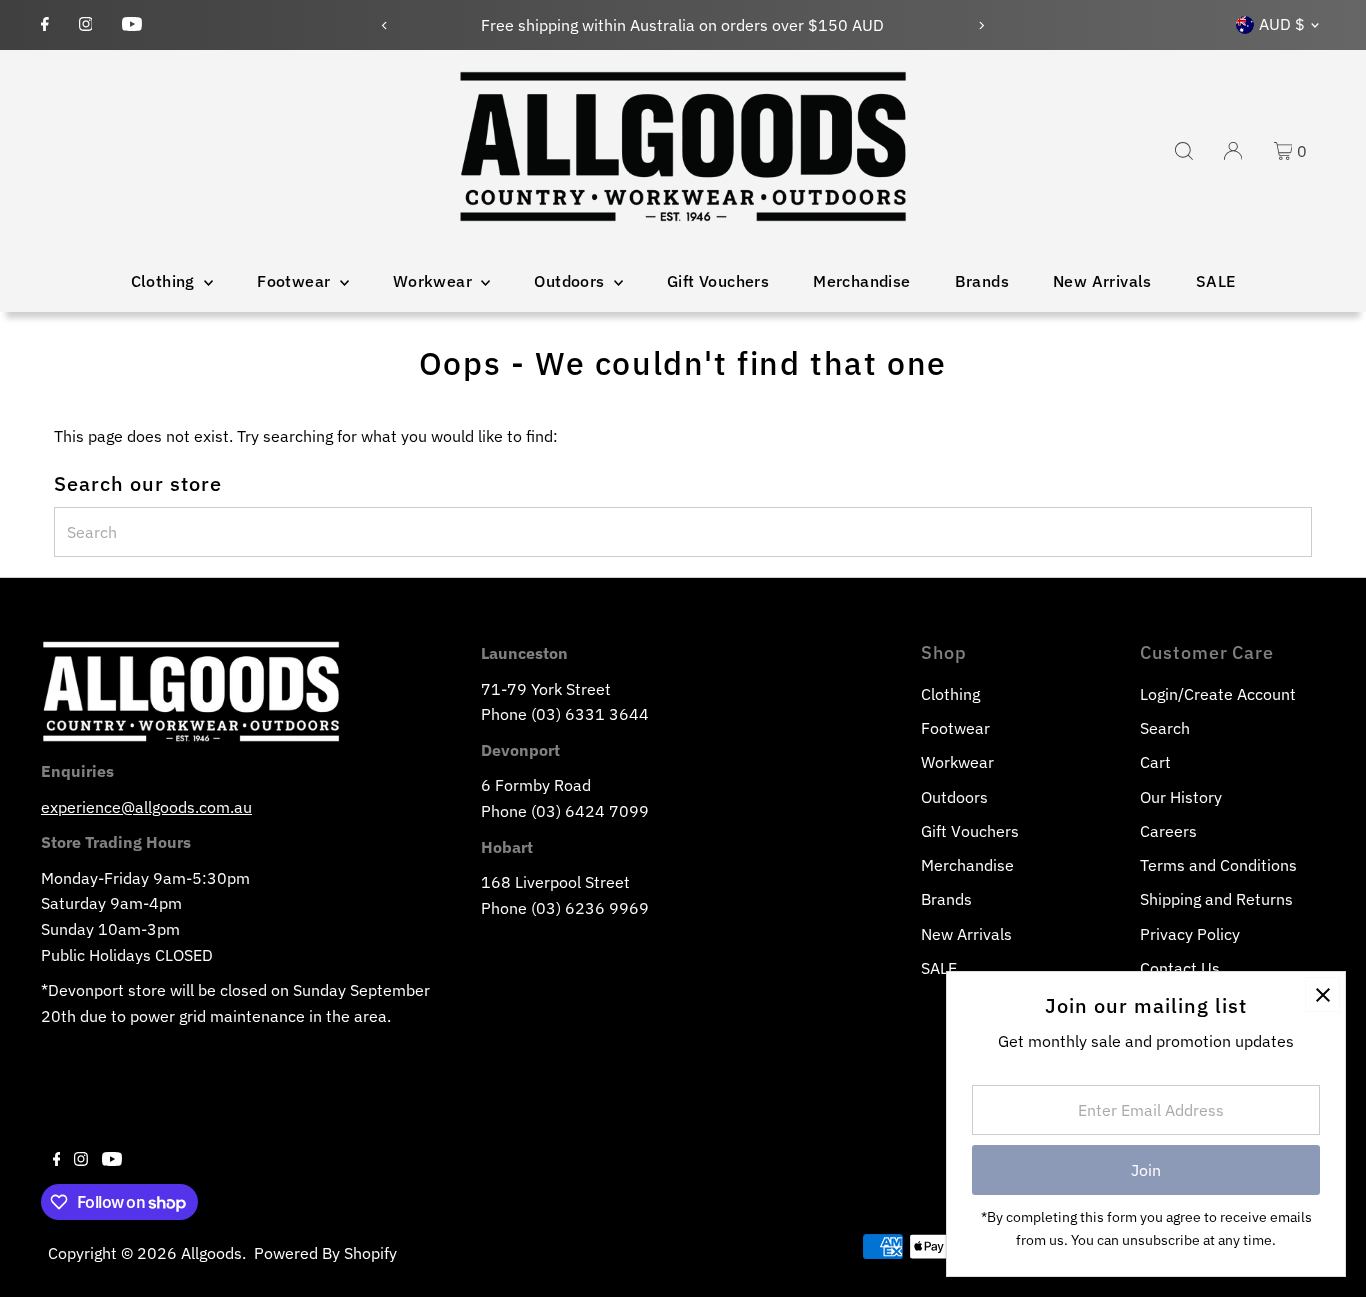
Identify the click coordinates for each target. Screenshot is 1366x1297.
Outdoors (571, 281)
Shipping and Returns (1216, 899)
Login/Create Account (1218, 694)
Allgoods (211, 1253)
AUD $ (1282, 24)
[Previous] (385, 25)
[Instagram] (86, 25)
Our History (1181, 797)
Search (1165, 728)
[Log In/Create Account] (1233, 151)
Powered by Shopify (325, 1253)
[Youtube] (132, 25)
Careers (1168, 831)
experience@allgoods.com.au (146, 807)
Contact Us (1180, 968)
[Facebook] (45, 25)
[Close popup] (1322, 994)
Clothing (165, 281)
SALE (1216, 281)
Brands (982, 281)
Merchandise (861, 281)
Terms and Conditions (1218, 865)
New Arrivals (1102, 281)
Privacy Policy (1190, 934)
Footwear (296, 281)
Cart (1155, 762)
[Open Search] (1184, 151)
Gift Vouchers (718, 281)
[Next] (980, 25)
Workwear (435, 281)
